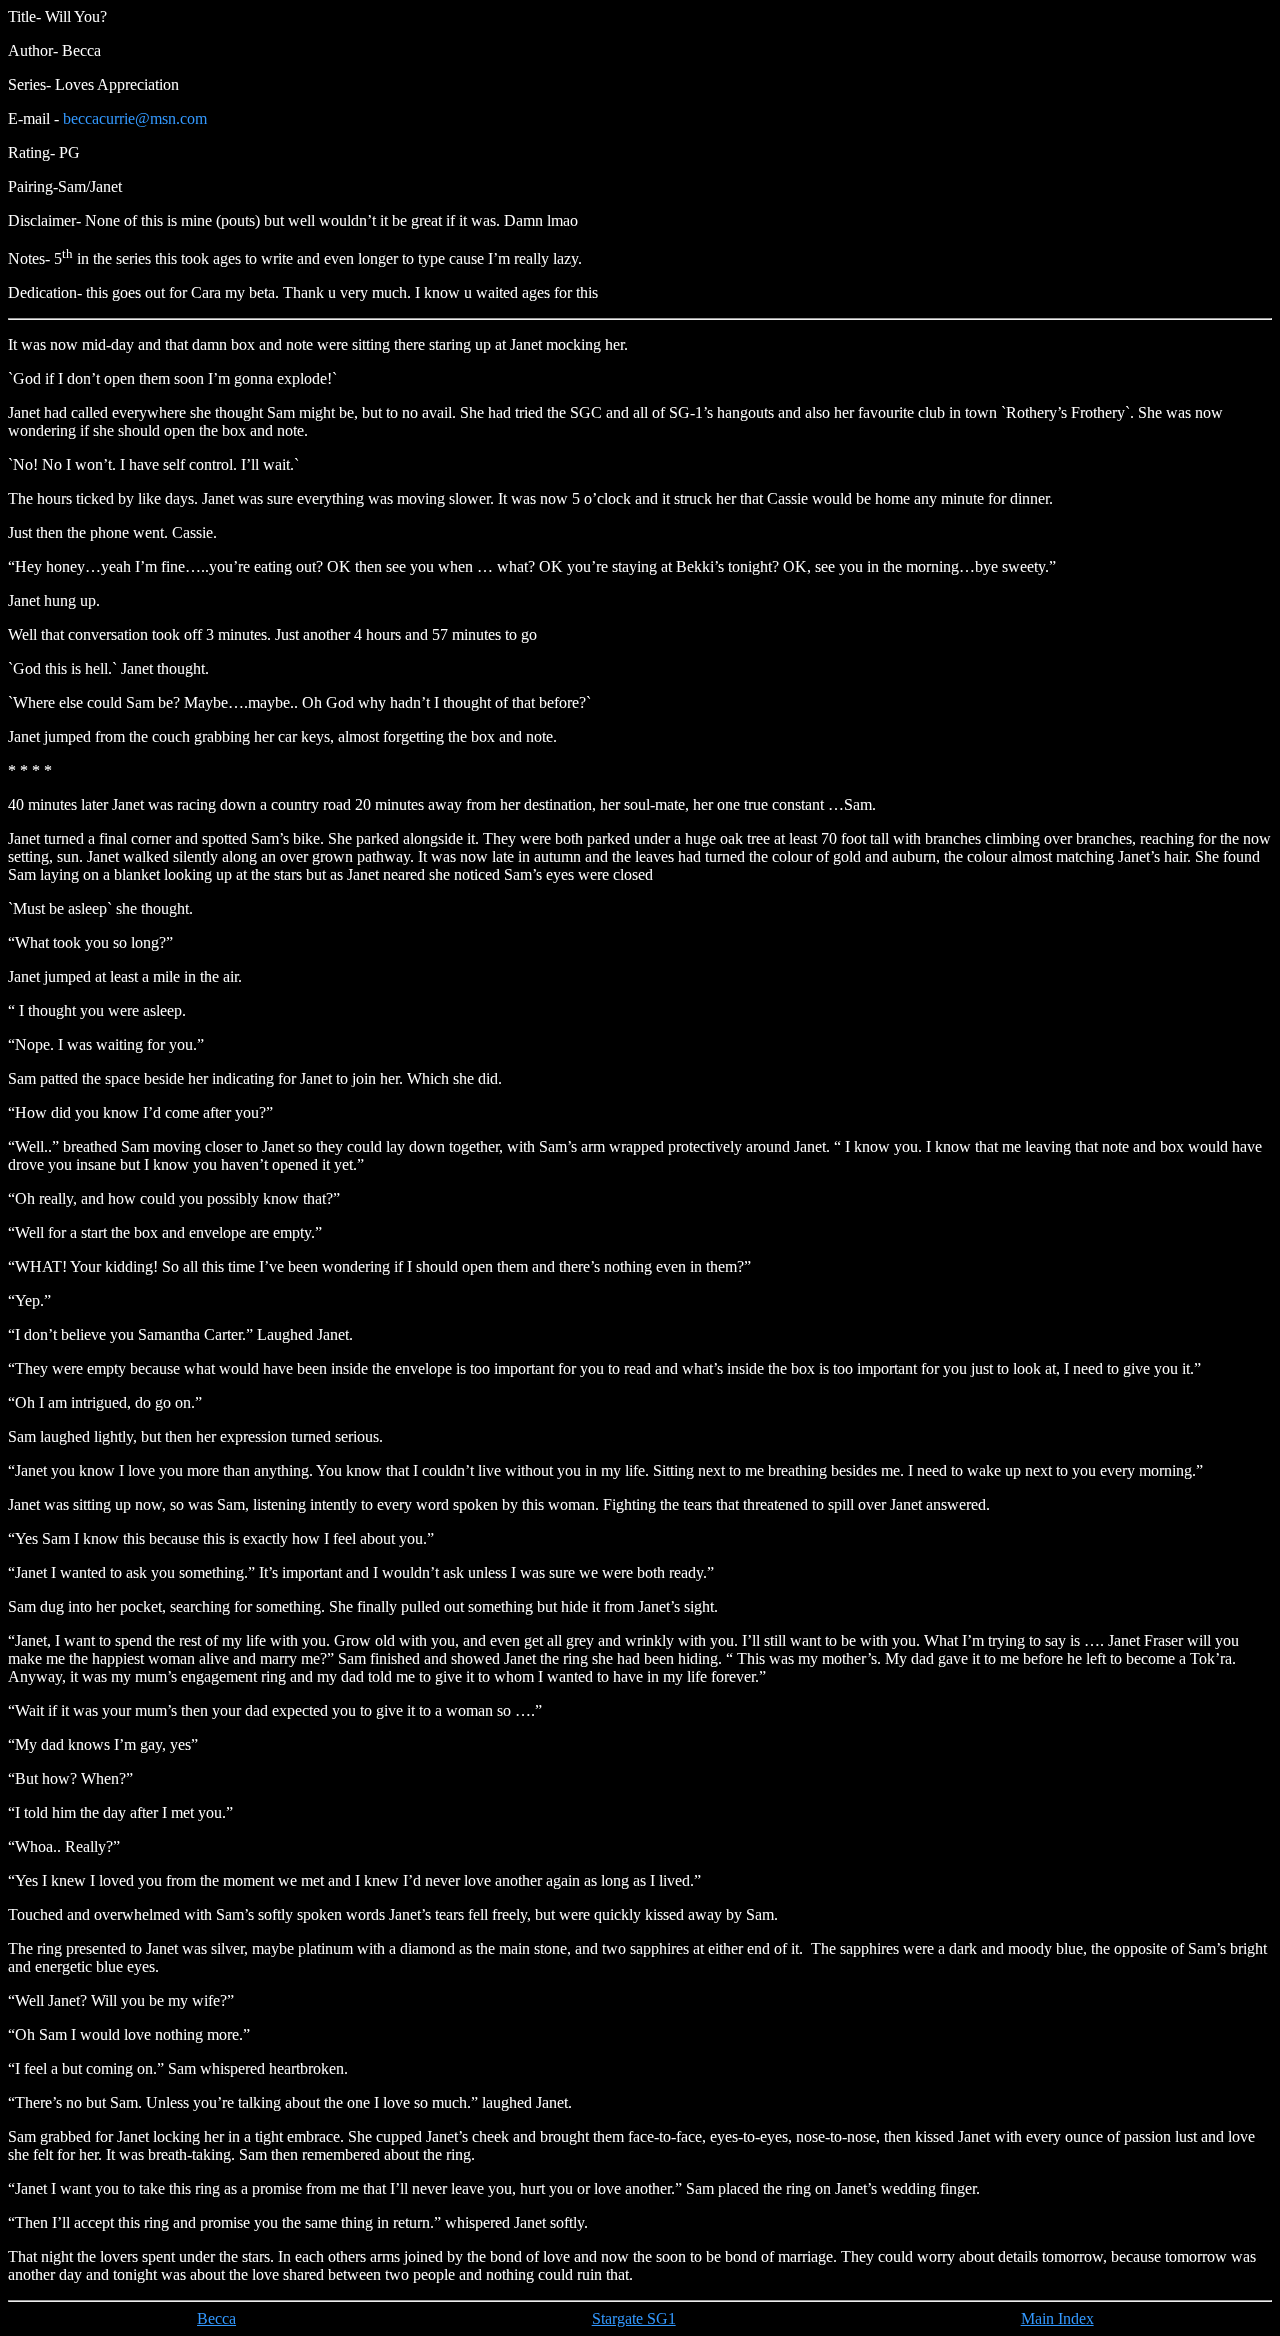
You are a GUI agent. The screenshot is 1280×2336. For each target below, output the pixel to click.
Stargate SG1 (634, 2318)
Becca (216, 2318)
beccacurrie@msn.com (135, 118)
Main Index (1057, 2318)
